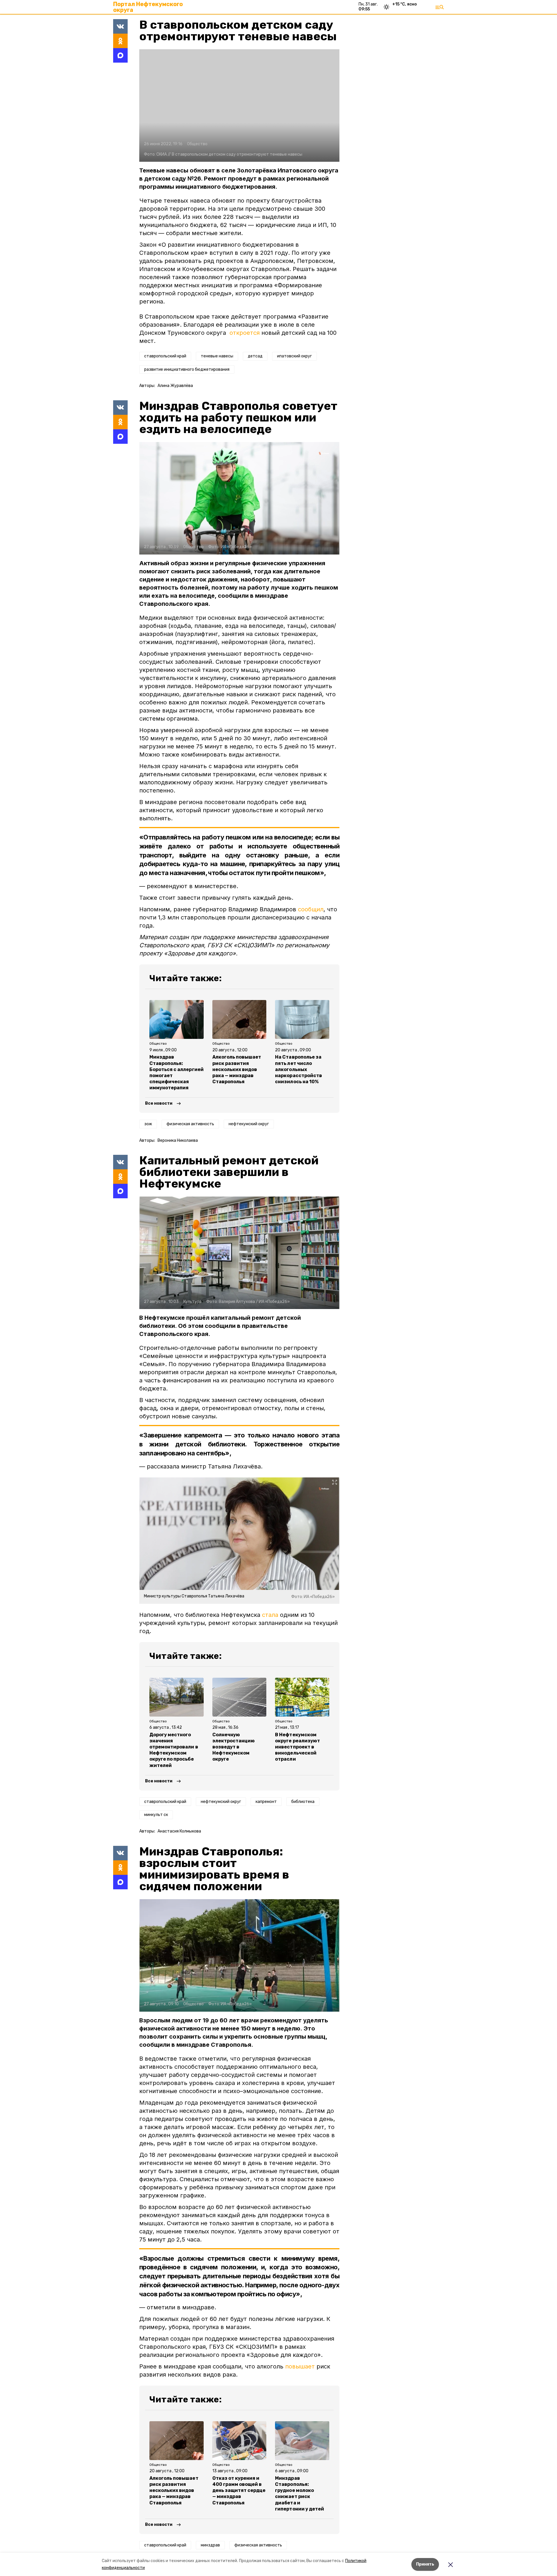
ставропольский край (165, 356)
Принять (425, 2564)
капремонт (266, 1802)
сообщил (311, 909)
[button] (239, 106)
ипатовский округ (294, 356)
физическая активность (190, 1124)
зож (148, 1124)
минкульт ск (156, 1815)
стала (270, 1615)
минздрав (210, 2545)
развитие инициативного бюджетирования (187, 369)
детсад (255, 356)
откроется (245, 333)
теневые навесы (217, 356)
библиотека (303, 1802)
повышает (300, 2366)
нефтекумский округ (249, 1124)
